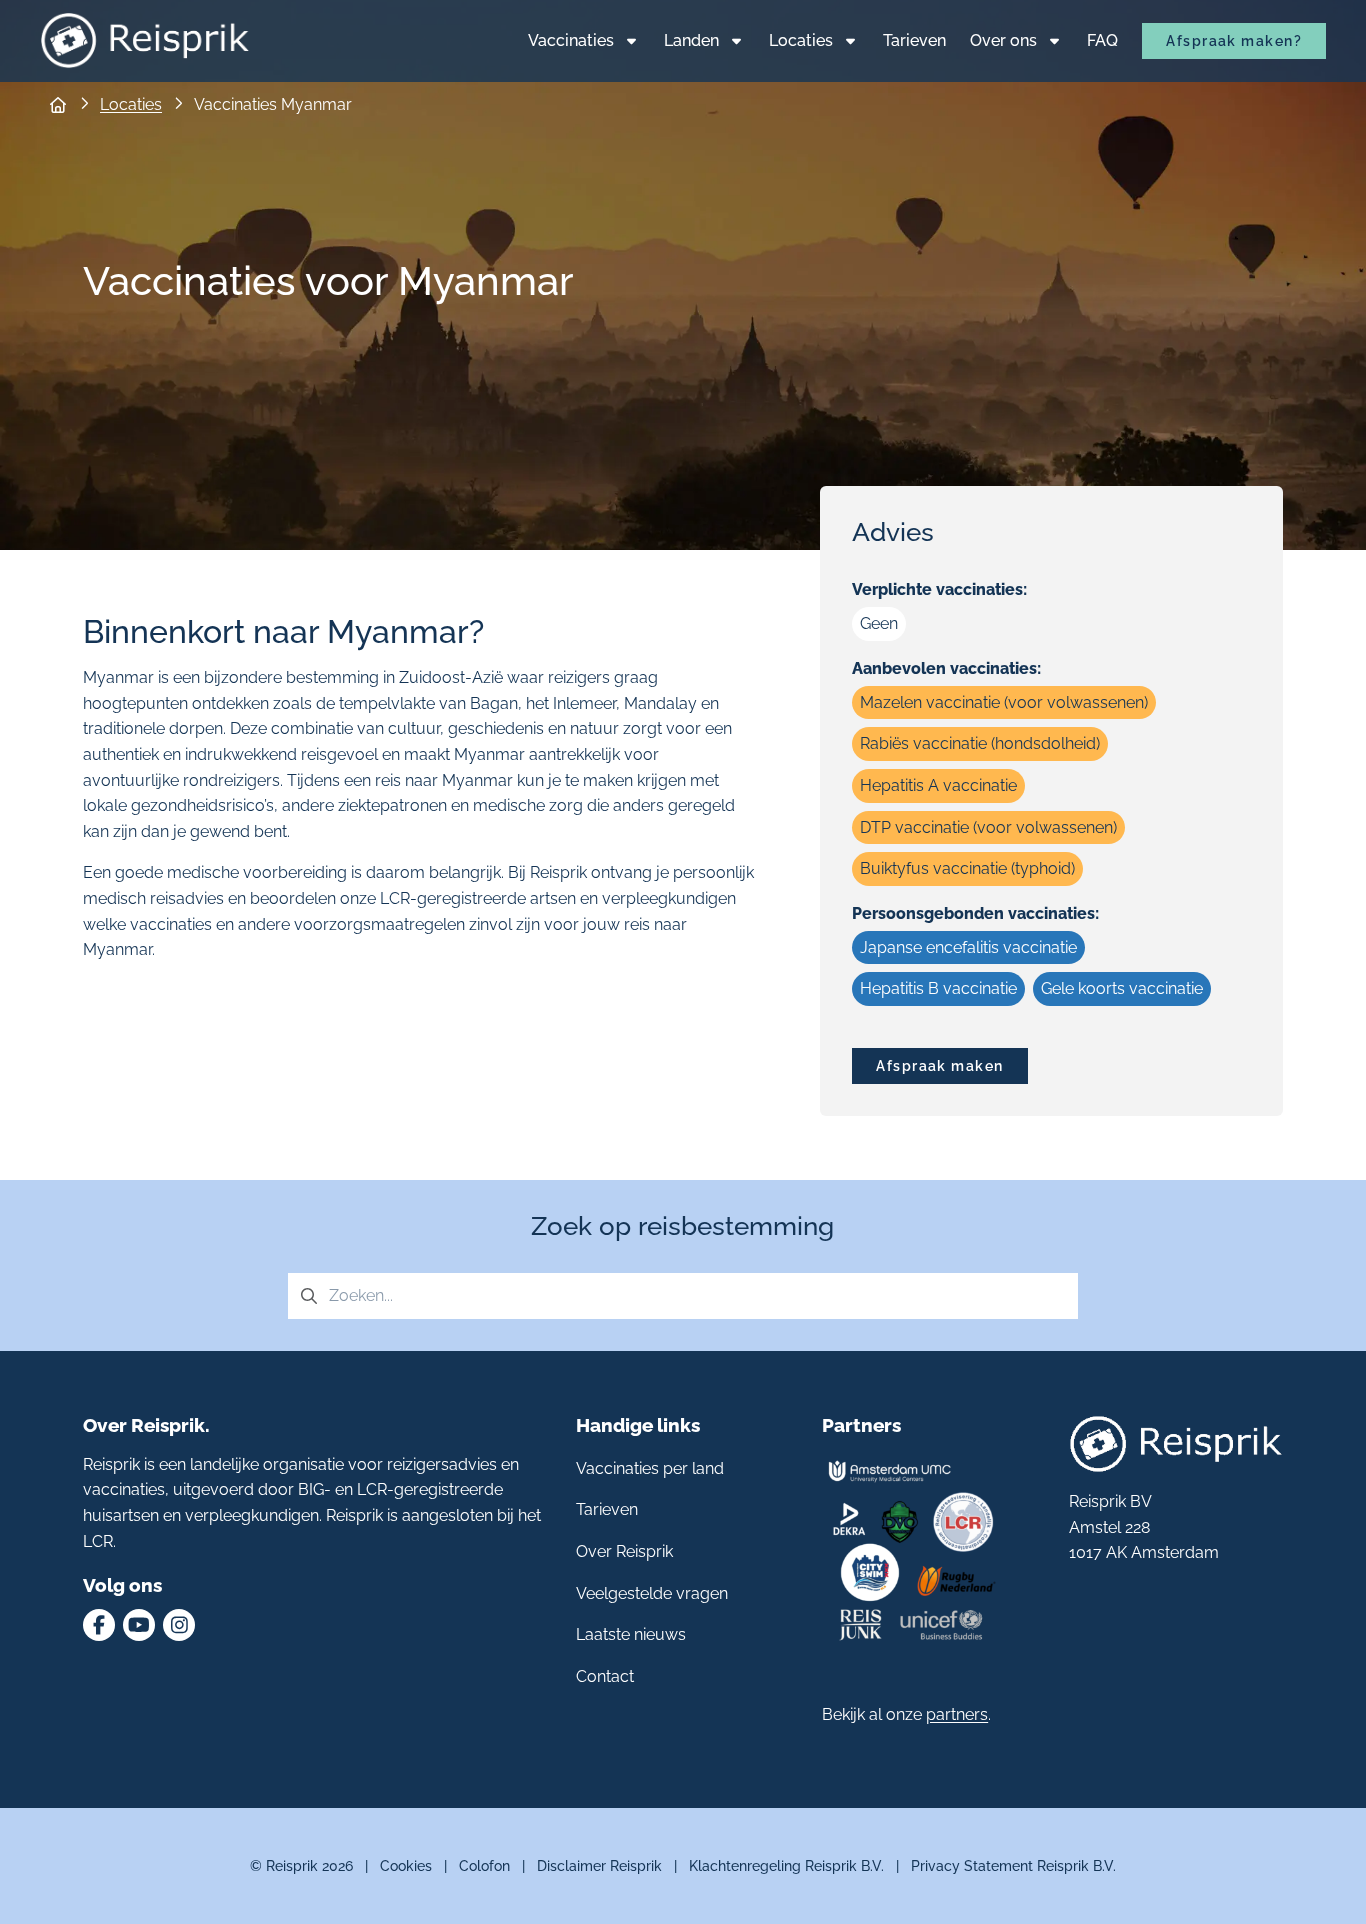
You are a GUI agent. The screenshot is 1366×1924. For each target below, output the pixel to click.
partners (957, 1714)
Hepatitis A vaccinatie (938, 785)
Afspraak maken (939, 1065)
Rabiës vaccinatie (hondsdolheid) (980, 743)
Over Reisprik (624, 1551)
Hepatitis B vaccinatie (938, 988)
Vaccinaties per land (650, 1468)
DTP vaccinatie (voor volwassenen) (988, 827)
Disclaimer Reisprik (599, 1865)
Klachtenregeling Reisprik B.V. (786, 1865)
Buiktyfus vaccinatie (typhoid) (967, 868)
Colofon (484, 1865)
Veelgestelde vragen (652, 1593)
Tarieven (607, 1509)
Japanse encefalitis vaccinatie (968, 947)
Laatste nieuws (631, 1634)
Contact (605, 1676)
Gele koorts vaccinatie (1122, 988)
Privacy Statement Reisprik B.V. (1013, 1865)
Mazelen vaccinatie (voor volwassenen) (1004, 702)
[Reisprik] (145, 40)
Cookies (406, 1865)
